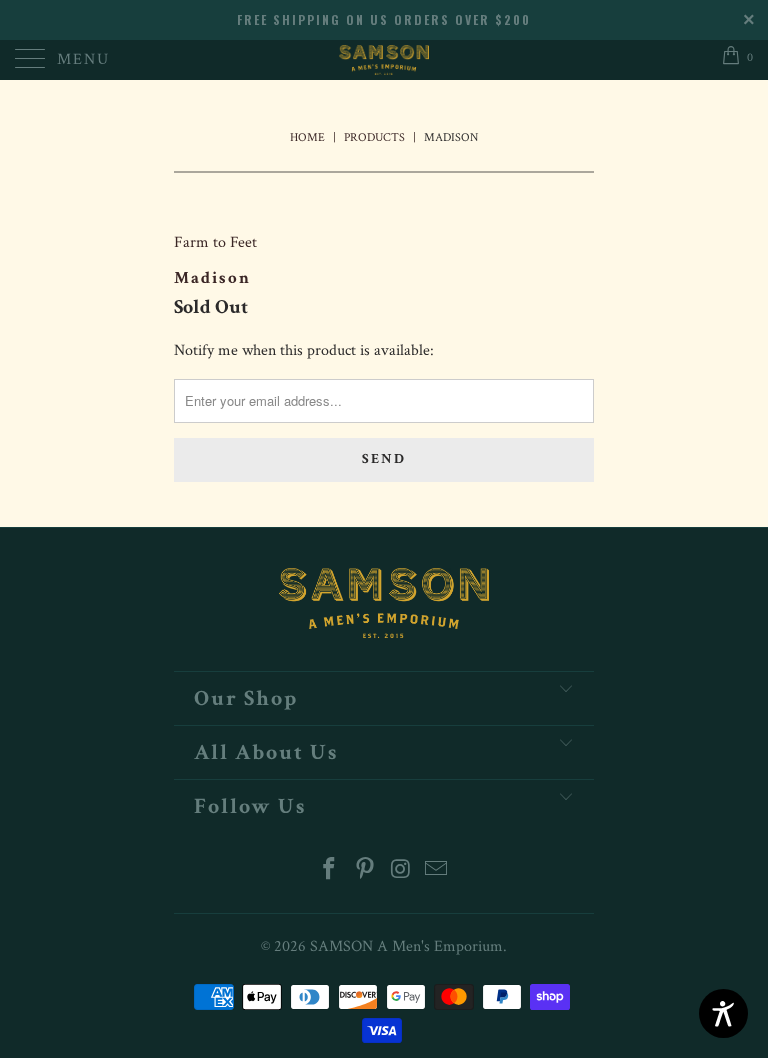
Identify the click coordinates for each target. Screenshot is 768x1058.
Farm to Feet (215, 242)
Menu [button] (83, 59)
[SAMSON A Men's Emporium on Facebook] (330, 871)
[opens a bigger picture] (384, 186)
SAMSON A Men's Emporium (406, 946)
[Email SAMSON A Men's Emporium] (437, 871)
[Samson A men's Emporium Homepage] (384, 60)
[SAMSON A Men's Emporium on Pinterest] (365, 871)
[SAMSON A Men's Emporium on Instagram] (401, 871)
